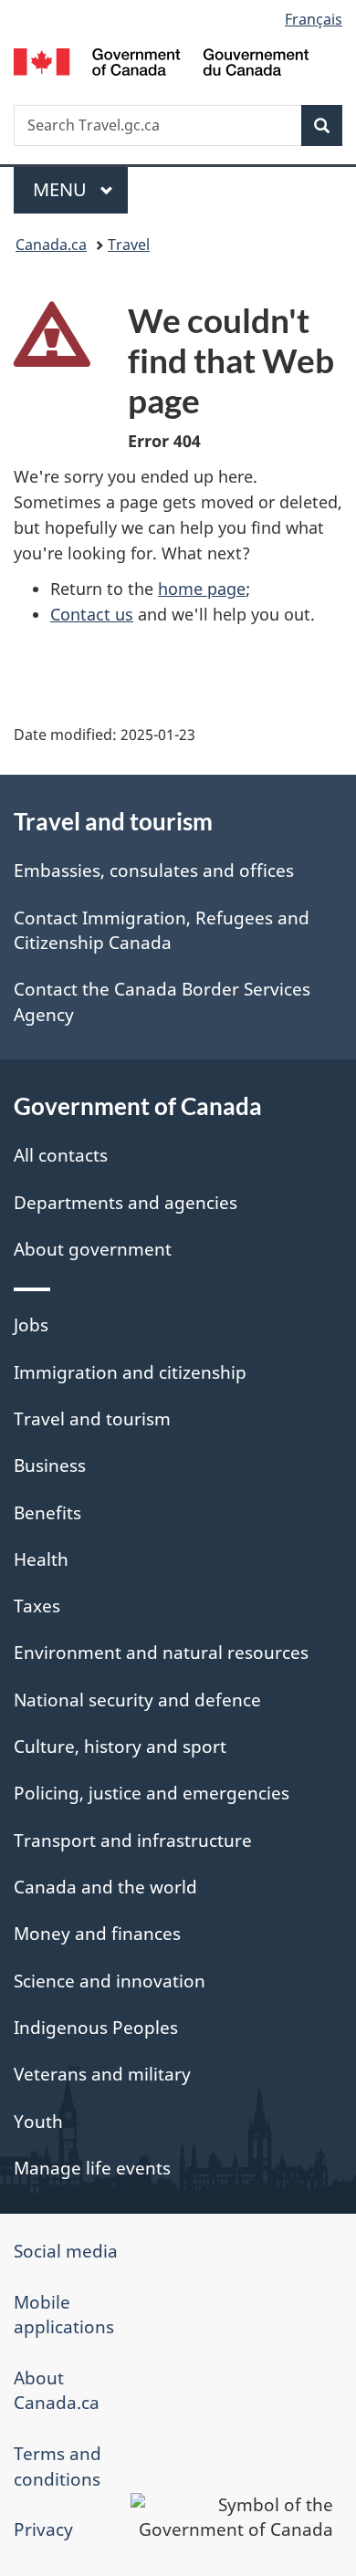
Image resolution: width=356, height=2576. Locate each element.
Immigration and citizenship (130, 1372)
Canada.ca (51, 245)
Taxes (37, 1606)
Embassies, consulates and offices (154, 871)
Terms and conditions (58, 2466)
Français (314, 19)
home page (202, 589)
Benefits (47, 1513)
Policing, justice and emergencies (152, 1793)
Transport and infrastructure (133, 1841)
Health (41, 1559)
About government (93, 1249)
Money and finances (97, 1934)
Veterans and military (102, 2074)
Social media (66, 2251)
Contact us (92, 614)
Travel (129, 245)
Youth (38, 2122)
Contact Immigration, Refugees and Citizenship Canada (162, 930)
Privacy (43, 2529)
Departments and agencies (126, 1203)
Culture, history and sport (120, 1747)
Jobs (31, 1325)
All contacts (61, 1155)
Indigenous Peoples (96, 2028)
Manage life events (92, 2168)
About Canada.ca (57, 2390)
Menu (62, 189)
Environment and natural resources (161, 1653)
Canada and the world (105, 1887)
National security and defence (137, 1700)
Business (50, 1465)
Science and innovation (110, 1981)
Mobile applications (64, 2315)
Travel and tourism (92, 1419)
